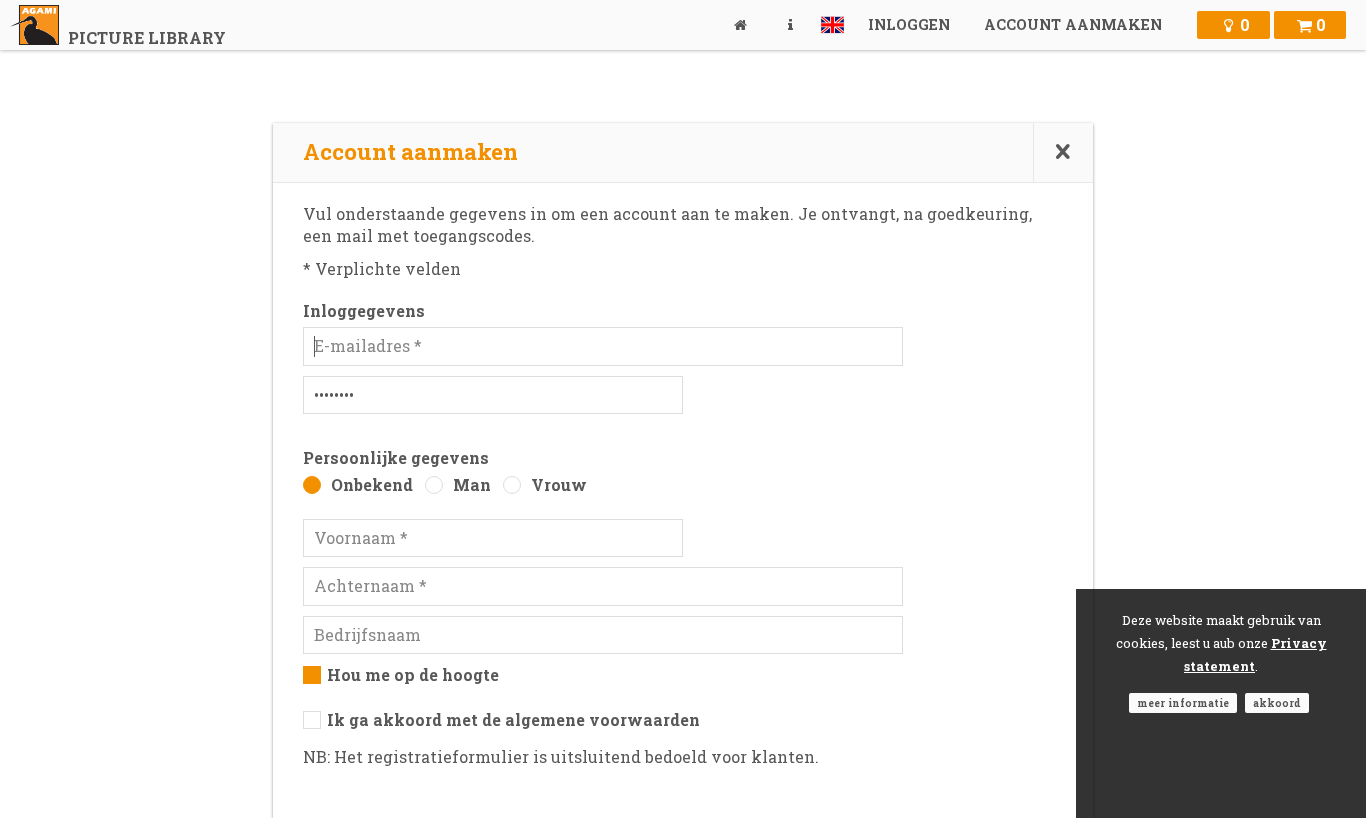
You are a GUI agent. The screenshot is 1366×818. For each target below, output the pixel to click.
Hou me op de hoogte (413, 674)
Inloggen (909, 24)
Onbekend (372, 484)
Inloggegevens (364, 310)
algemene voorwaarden (602, 719)
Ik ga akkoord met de (513, 719)
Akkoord (1277, 703)
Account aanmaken (1073, 24)
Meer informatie (1183, 703)
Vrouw (559, 484)
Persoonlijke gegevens (396, 457)
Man (472, 484)
